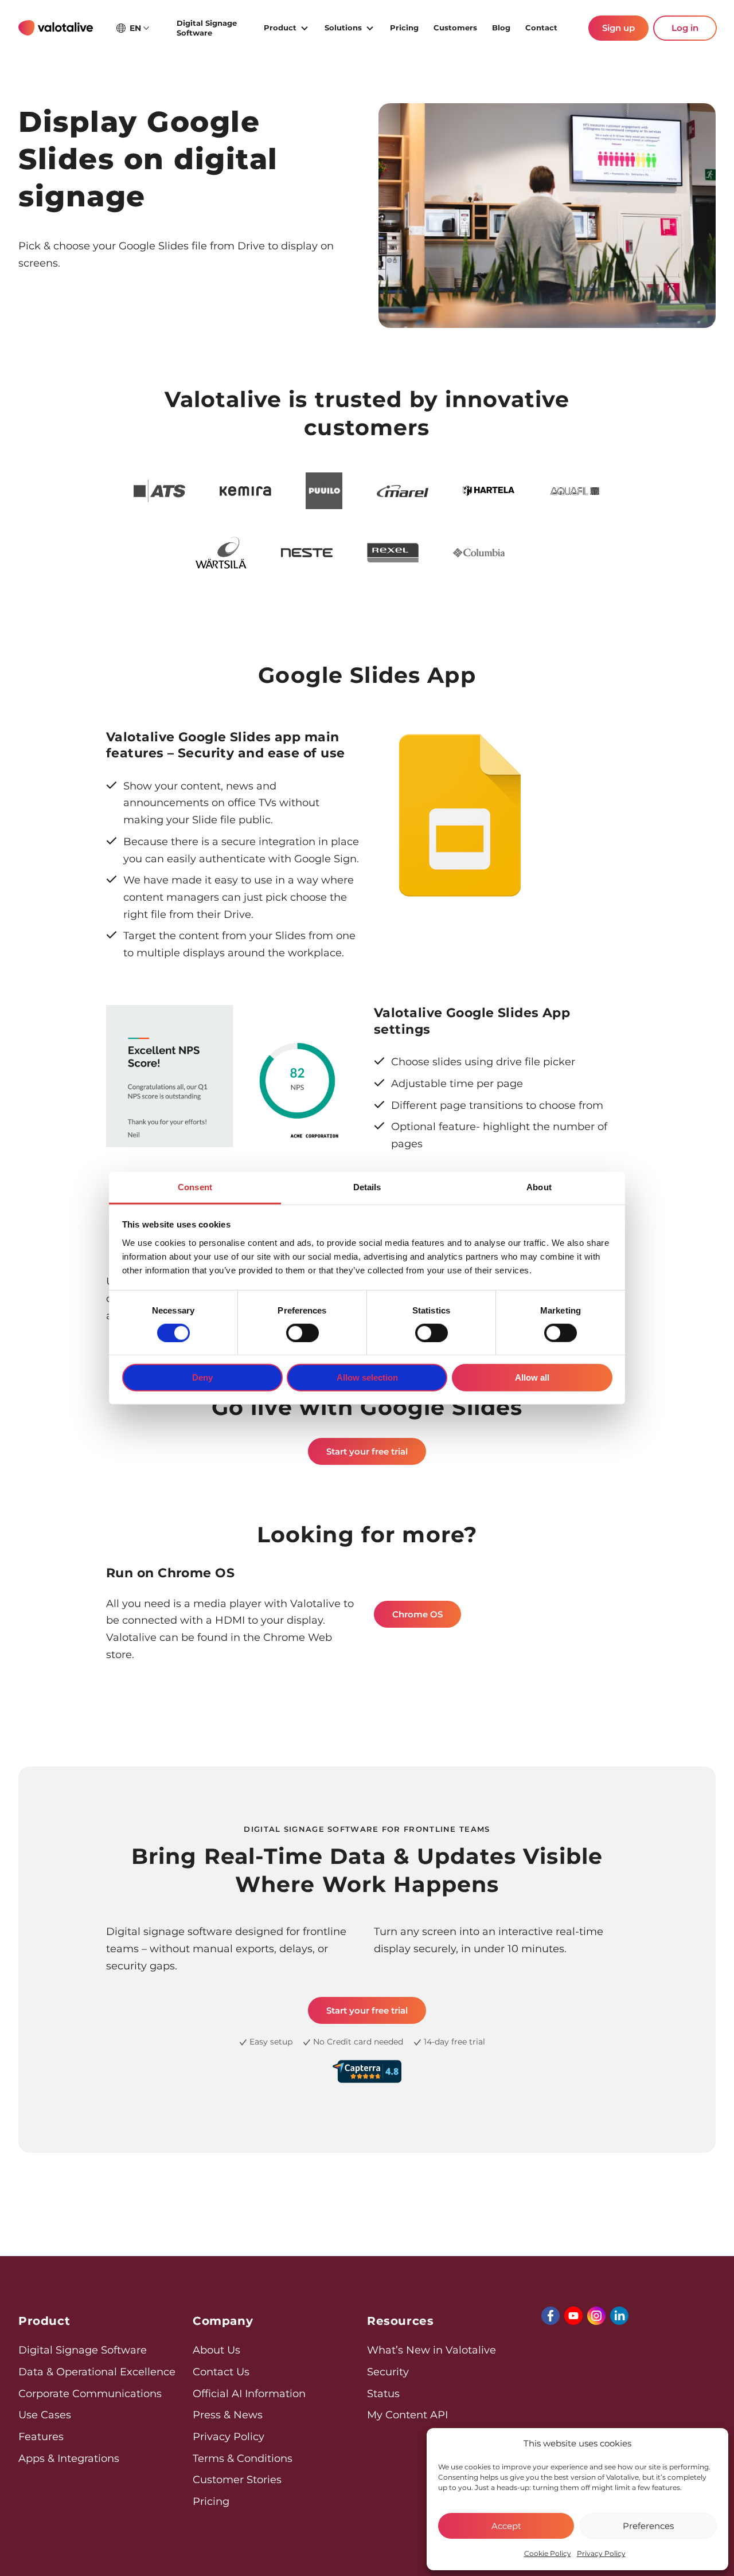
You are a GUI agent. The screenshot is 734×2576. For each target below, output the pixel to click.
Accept (506, 2526)
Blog (501, 28)
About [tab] (539, 1187)
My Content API (407, 2415)
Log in (685, 28)
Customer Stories (237, 2480)
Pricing (404, 28)
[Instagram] (596, 2316)
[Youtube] (573, 2316)
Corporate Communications (90, 2394)
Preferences (648, 2526)
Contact (541, 28)
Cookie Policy (548, 2553)
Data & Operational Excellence (97, 2372)
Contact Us (221, 2372)
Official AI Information (249, 2394)
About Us (216, 2350)
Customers (455, 28)
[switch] (302, 1333)
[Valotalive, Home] (56, 28)
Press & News (228, 2415)
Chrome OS (417, 1614)
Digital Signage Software (207, 28)
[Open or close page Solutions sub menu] (370, 27)
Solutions (343, 28)
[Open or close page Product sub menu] (304, 27)
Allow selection (367, 1377)
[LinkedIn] (619, 2316)
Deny (202, 1377)
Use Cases (45, 2415)
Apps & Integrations (69, 2458)
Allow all (532, 1377)
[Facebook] (550, 2316)
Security (388, 2372)
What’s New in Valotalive (432, 2350)
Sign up (618, 28)
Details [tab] (367, 1187)
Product (280, 28)
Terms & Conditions (243, 2458)
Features (41, 2437)
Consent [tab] (195, 1187)
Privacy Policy (601, 2553)
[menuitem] (212, 28)
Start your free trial (367, 1451)
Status (383, 2394)
